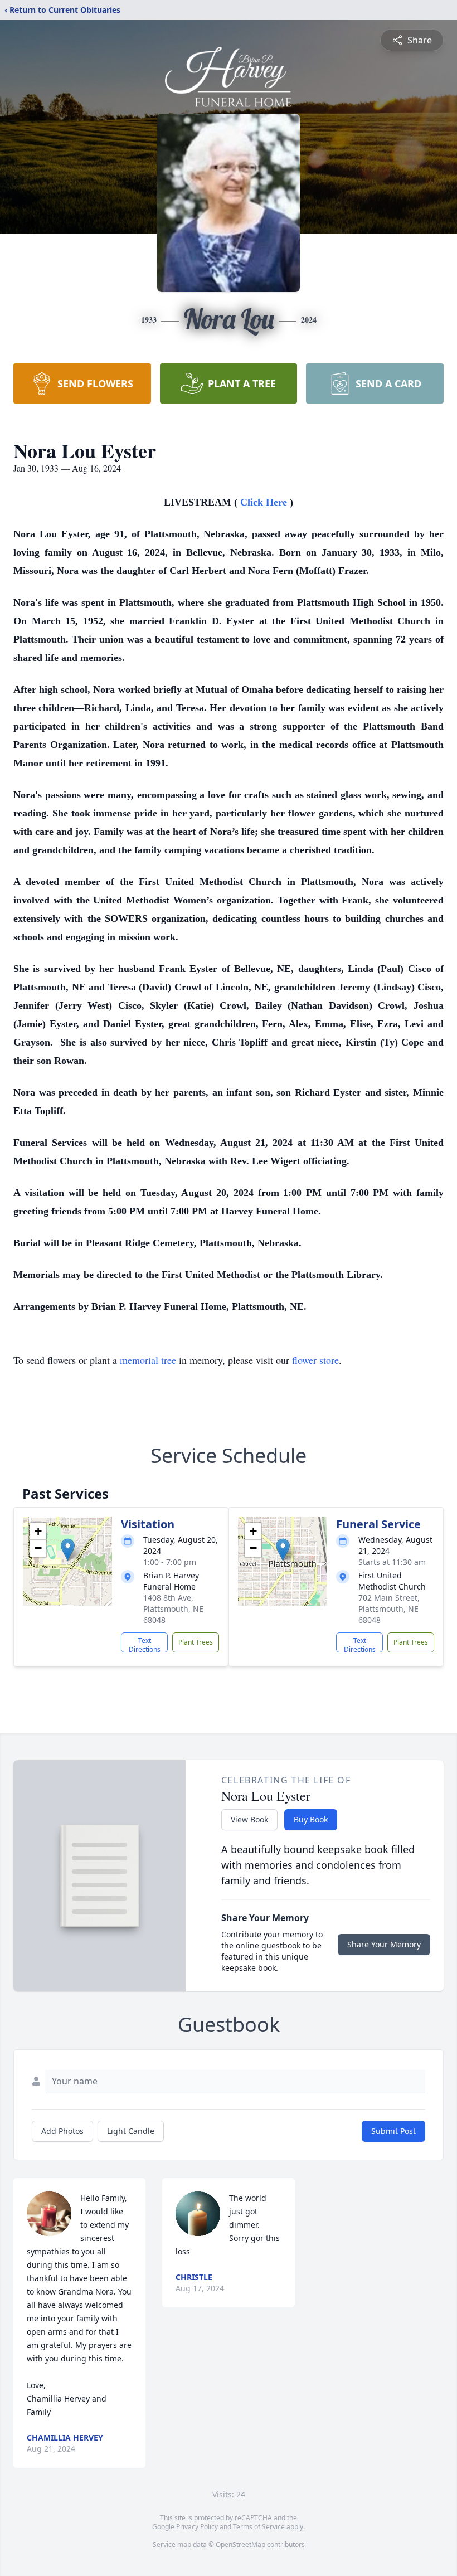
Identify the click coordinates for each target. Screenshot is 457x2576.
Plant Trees (196, 1642)
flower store (315, 1360)
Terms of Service (259, 2527)
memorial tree (148, 1360)
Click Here (265, 502)
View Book (249, 1819)
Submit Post (393, 2131)
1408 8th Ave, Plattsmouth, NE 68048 (173, 1609)
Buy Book (311, 1819)
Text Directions (145, 1644)
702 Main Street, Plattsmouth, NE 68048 (389, 1609)
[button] (68, 1550)
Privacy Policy (197, 2527)
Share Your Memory (384, 1944)
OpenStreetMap (240, 2545)
